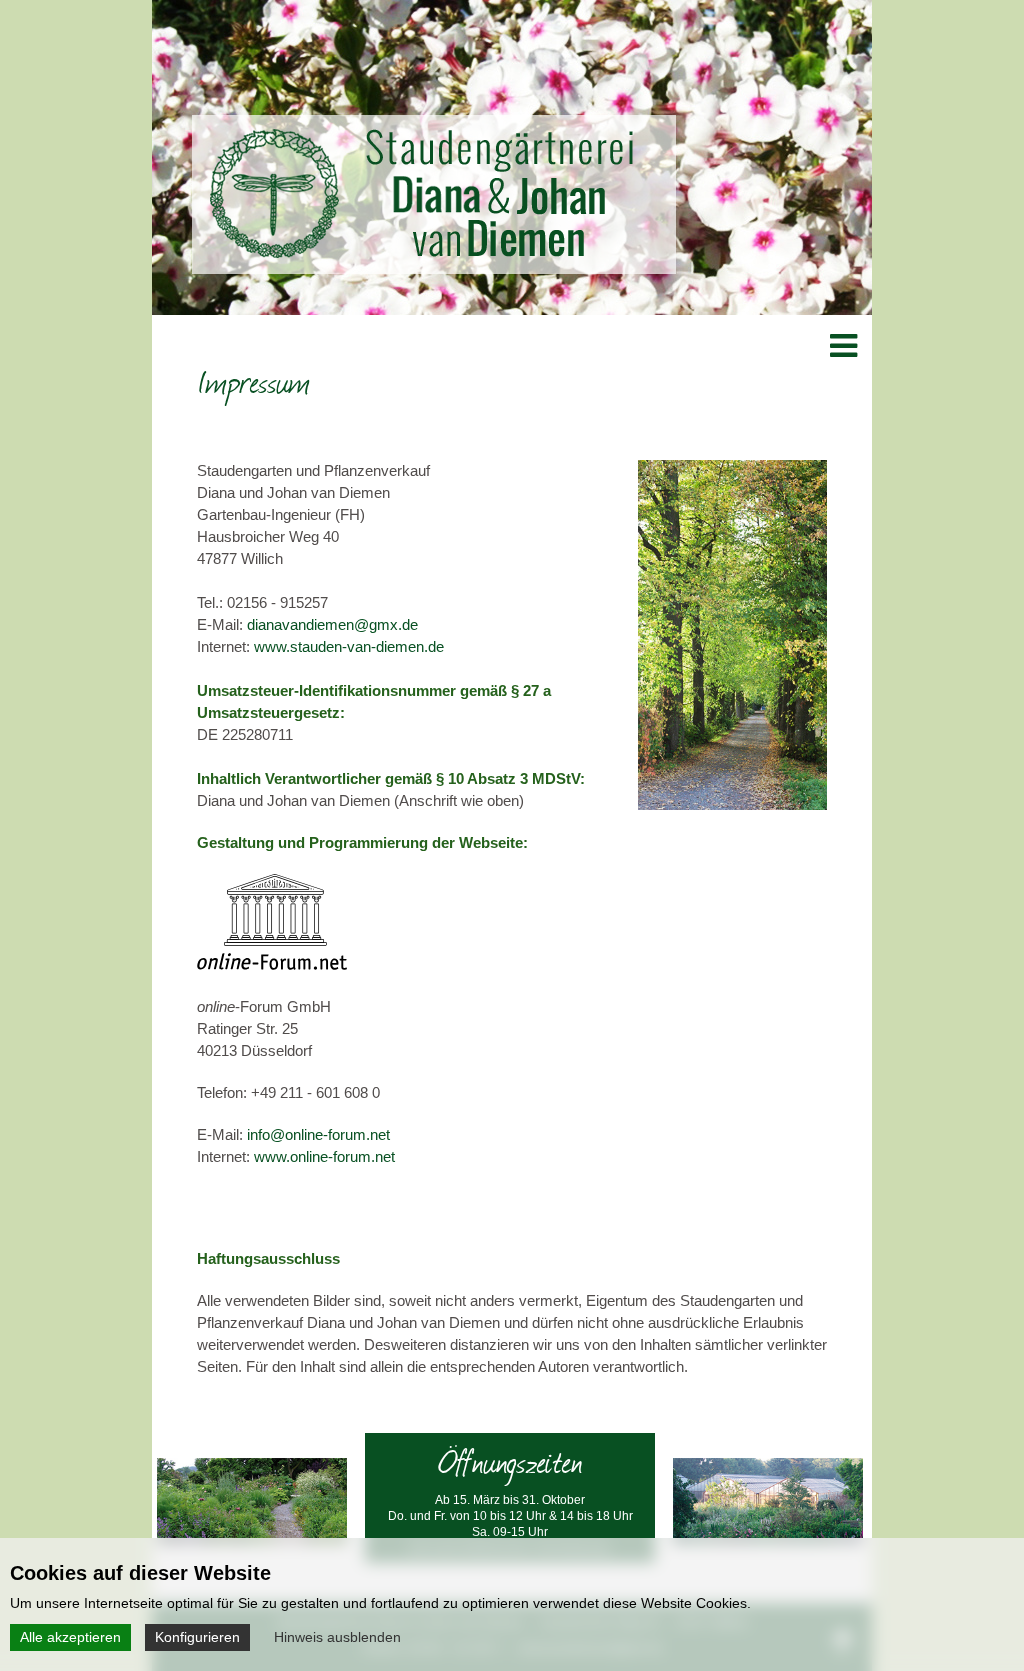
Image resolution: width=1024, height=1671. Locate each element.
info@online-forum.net (318, 1134)
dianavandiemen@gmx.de (332, 624)
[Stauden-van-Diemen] (421, 252)
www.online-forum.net (324, 1156)
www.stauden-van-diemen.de (349, 646)
